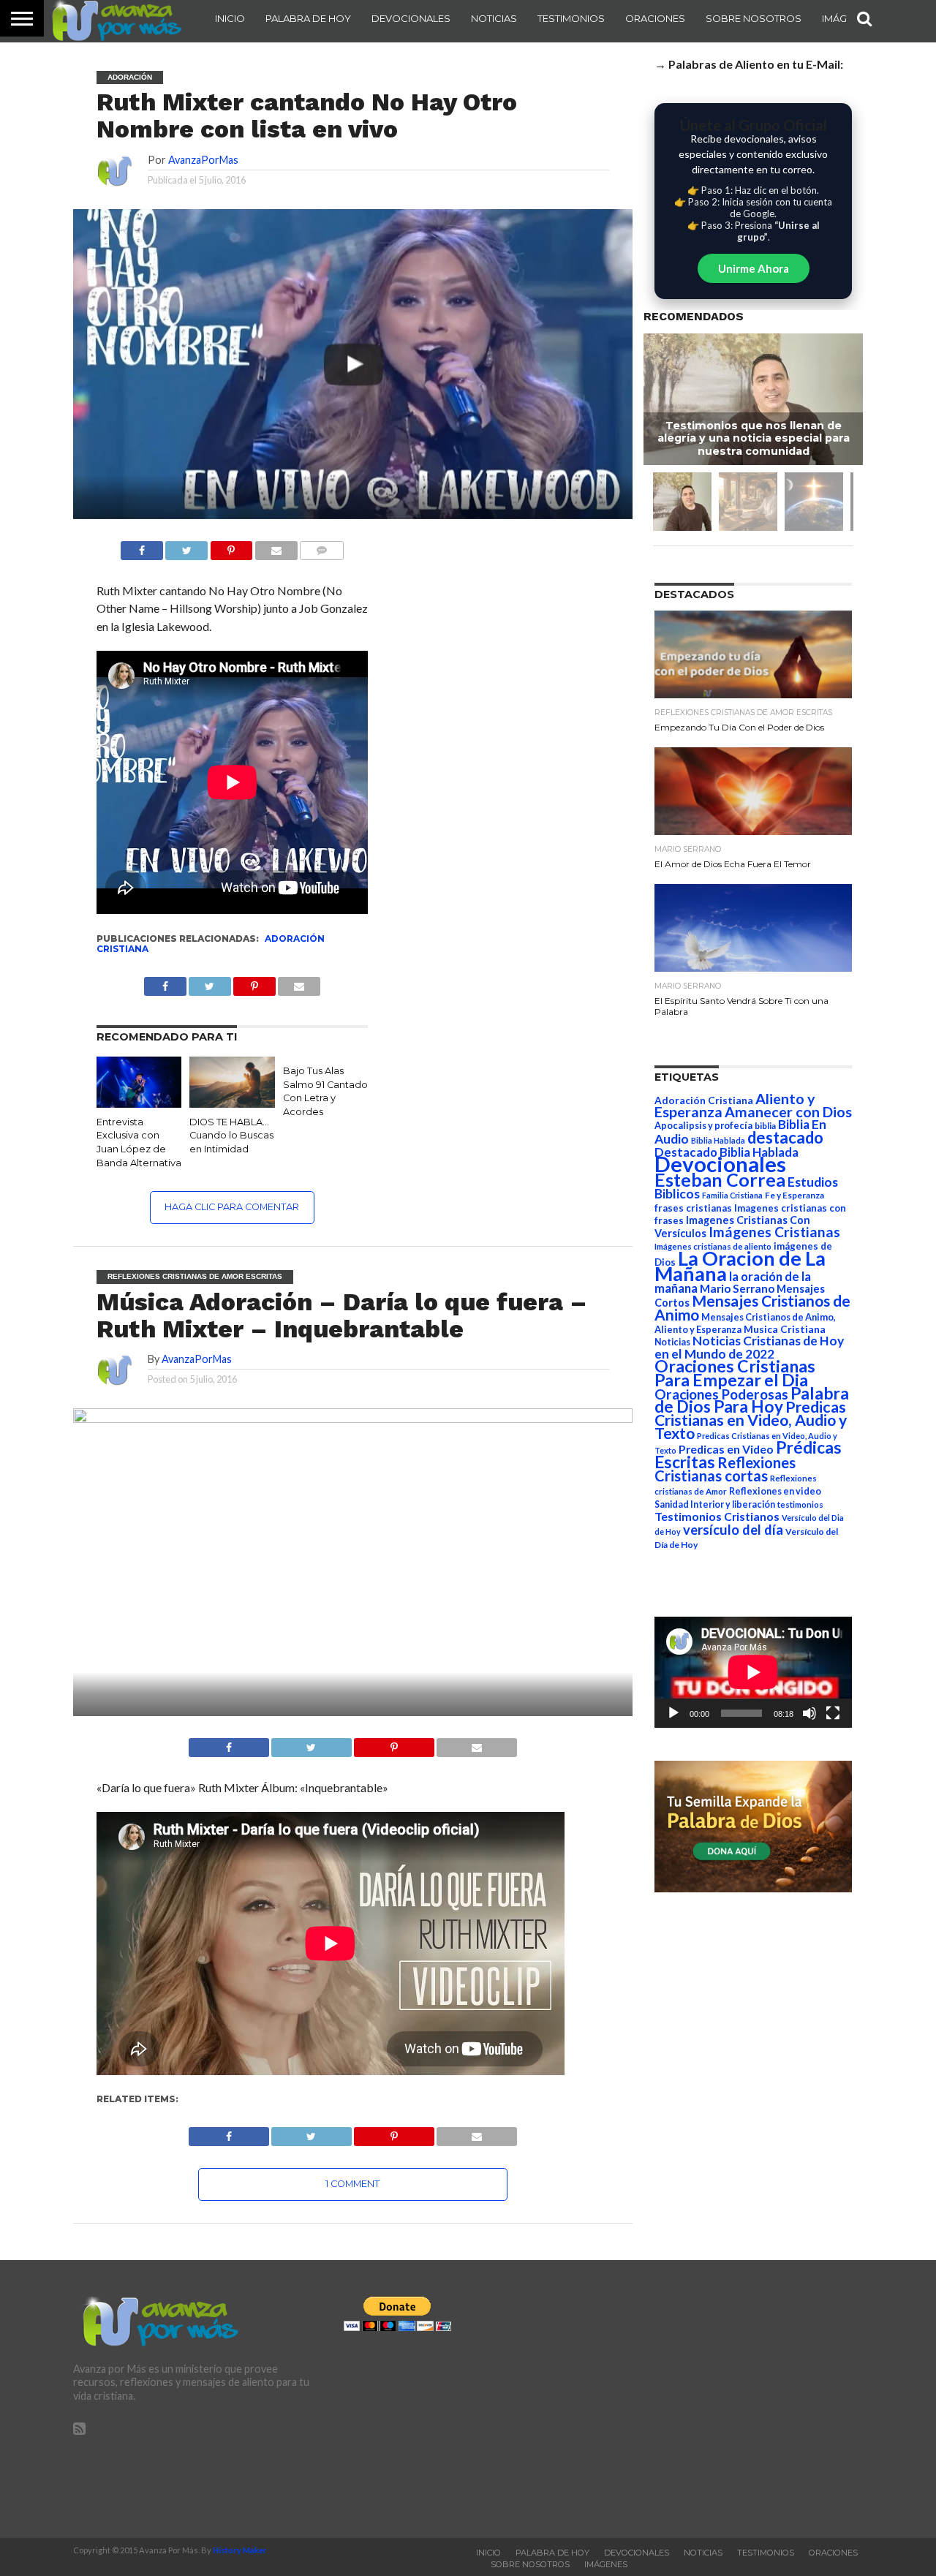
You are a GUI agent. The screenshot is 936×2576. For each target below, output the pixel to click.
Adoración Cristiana (704, 1100)
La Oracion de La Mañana (740, 1266)
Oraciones (655, 18)
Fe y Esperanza (795, 1195)
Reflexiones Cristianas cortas (725, 1469)
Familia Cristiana (732, 1195)
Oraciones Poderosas (721, 1394)
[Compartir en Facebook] (142, 547)
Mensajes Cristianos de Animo (752, 1307)
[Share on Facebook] (229, 1744)
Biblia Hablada (718, 1140)
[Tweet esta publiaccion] (210, 982)
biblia (765, 1126)
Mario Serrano (737, 1288)
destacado (785, 1137)
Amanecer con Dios (788, 1112)
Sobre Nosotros (754, 18)
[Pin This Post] (394, 1744)
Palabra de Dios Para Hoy (752, 1400)
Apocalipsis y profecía (703, 1125)
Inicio (230, 18)
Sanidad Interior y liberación (715, 1504)
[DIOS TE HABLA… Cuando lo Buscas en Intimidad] (232, 1103)
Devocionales (411, 18)
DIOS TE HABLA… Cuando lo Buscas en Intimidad (231, 1136)
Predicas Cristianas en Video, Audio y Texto (751, 1420)
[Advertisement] (739, 2399)
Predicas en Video (726, 1449)
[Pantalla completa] (833, 1713)
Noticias (494, 18)
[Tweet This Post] (312, 1744)
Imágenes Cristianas (774, 1232)
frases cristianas (693, 1208)
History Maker (240, 2550)
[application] (753, 1672)
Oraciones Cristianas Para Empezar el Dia (735, 1373)
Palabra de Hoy (308, 18)
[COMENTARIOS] (322, 547)
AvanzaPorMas (203, 160)
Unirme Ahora (754, 268)
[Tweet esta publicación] (186, 547)
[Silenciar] (809, 1713)
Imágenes (606, 2564)
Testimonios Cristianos (717, 1516)
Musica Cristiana (785, 1329)
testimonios (800, 1504)
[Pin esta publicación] (231, 547)
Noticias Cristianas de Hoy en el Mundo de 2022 (749, 1347)
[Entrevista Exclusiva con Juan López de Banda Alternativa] (139, 1103)
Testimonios (571, 18)
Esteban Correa (720, 1179)
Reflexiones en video (775, 1491)
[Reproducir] (673, 1713)
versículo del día (733, 1530)
